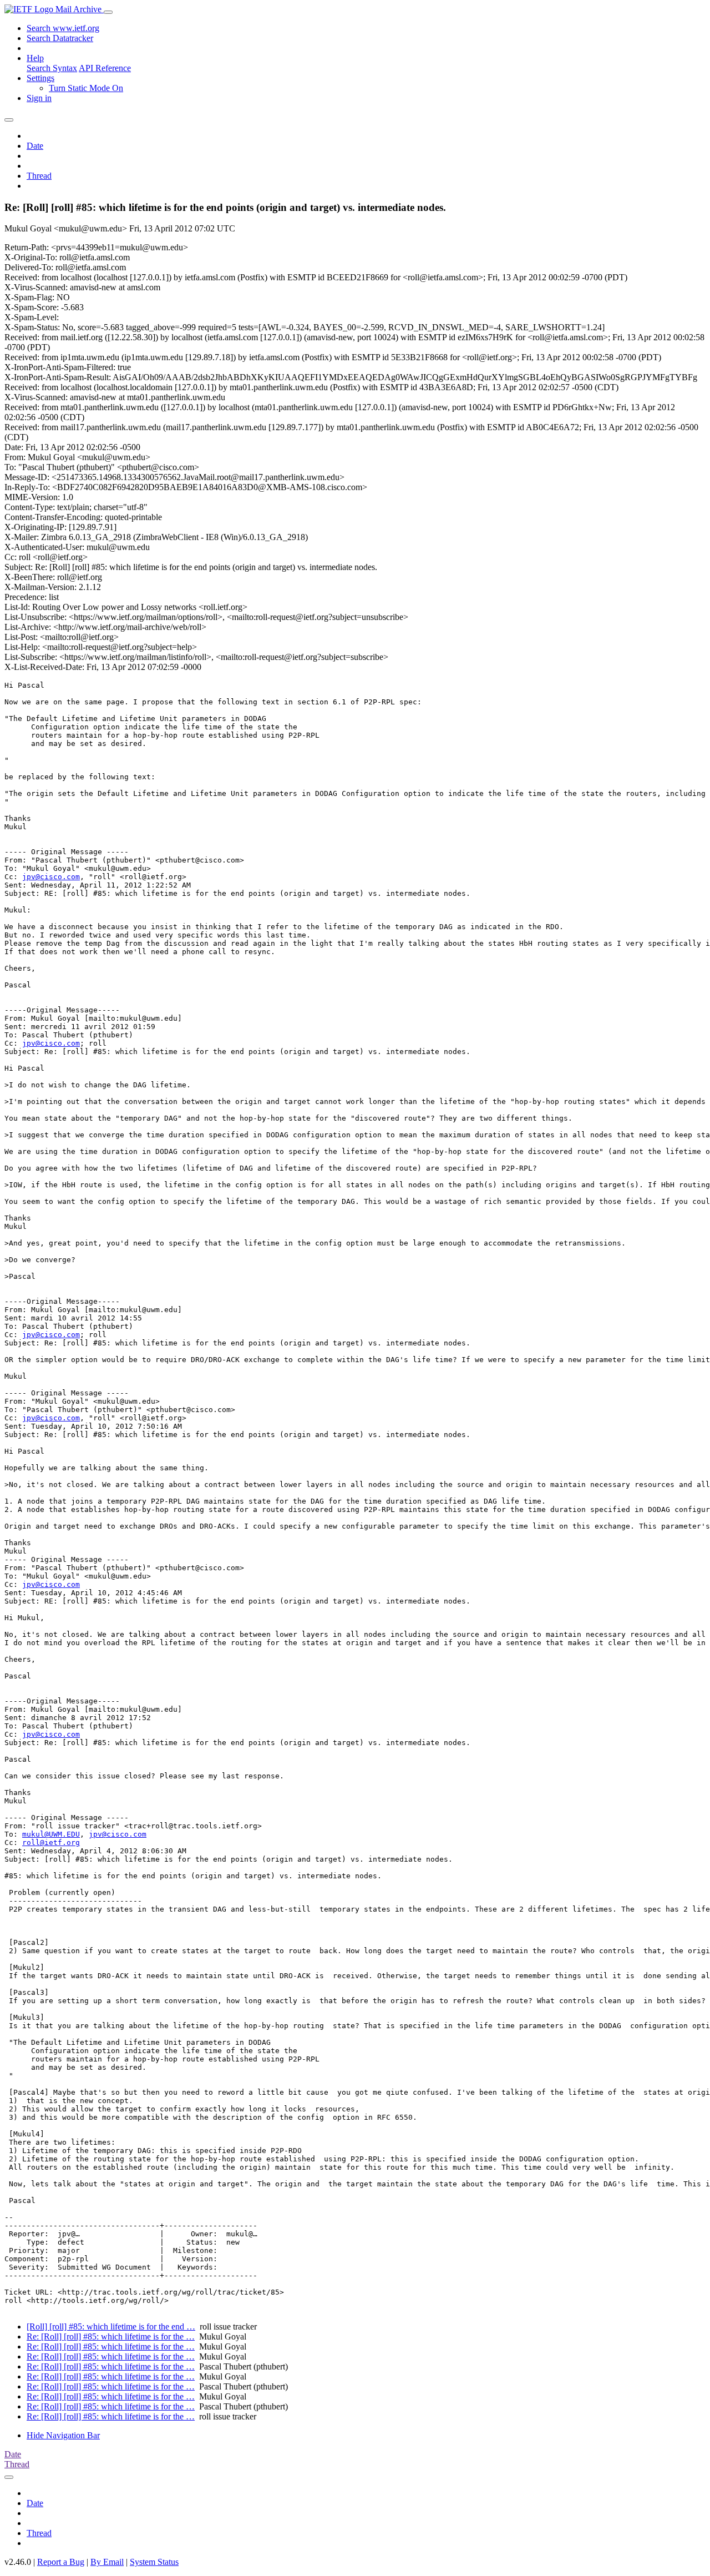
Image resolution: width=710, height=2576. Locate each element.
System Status (154, 2562)
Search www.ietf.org (63, 28)
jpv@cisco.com (51, 877)
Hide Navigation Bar (63, 2435)
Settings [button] (40, 78)
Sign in (39, 98)
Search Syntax (52, 68)
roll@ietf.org (51, 1842)
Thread (39, 176)
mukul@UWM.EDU (51, 1834)
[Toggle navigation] (108, 12)
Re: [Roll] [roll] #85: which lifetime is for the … (111, 2336)
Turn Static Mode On (86, 88)
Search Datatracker (60, 38)
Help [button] (35, 58)
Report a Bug (61, 2562)
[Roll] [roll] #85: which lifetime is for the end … (111, 2327)
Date (35, 146)
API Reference (105, 68)
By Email (107, 2562)
